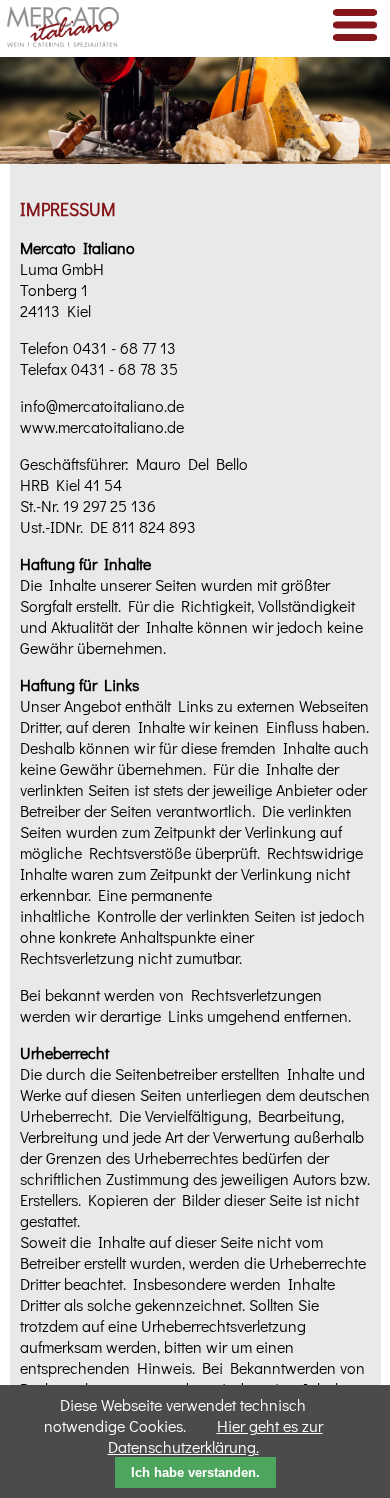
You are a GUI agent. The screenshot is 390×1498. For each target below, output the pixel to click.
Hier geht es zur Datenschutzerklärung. (215, 1436)
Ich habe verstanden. (195, 1472)
